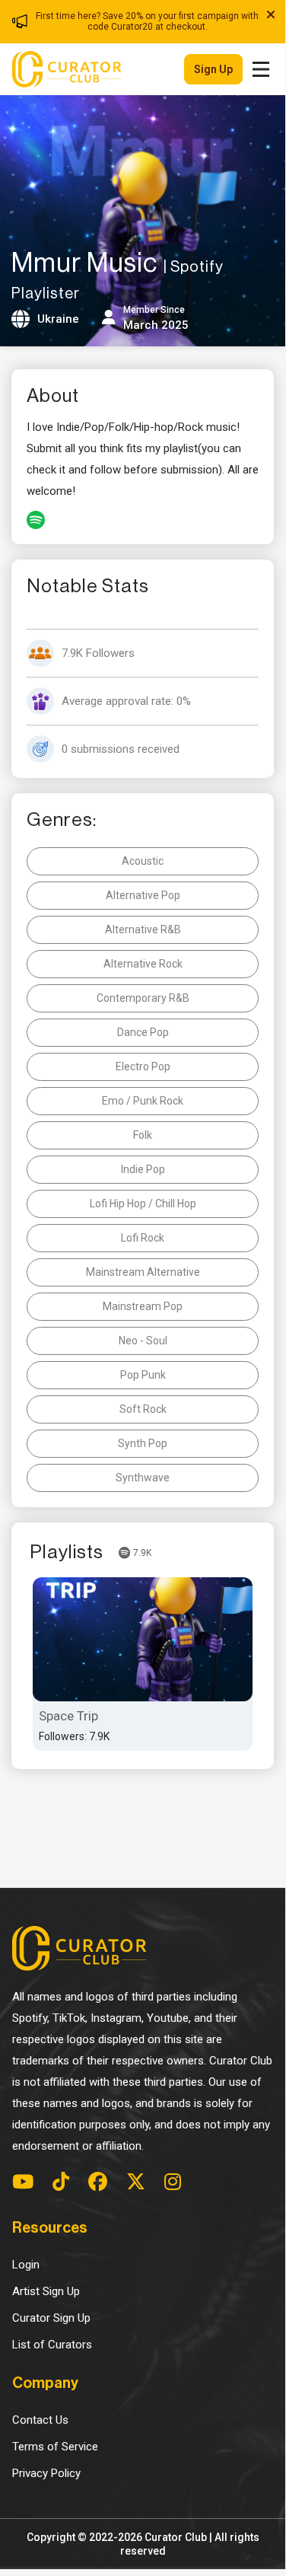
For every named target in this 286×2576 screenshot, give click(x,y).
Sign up (213, 69)
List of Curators (52, 2345)
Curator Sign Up (51, 2318)
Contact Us (40, 2420)
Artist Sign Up (46, 2291)
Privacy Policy (46, 2473)
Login (26, 2265)
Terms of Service (55, 2447)
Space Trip (68, 1716)
